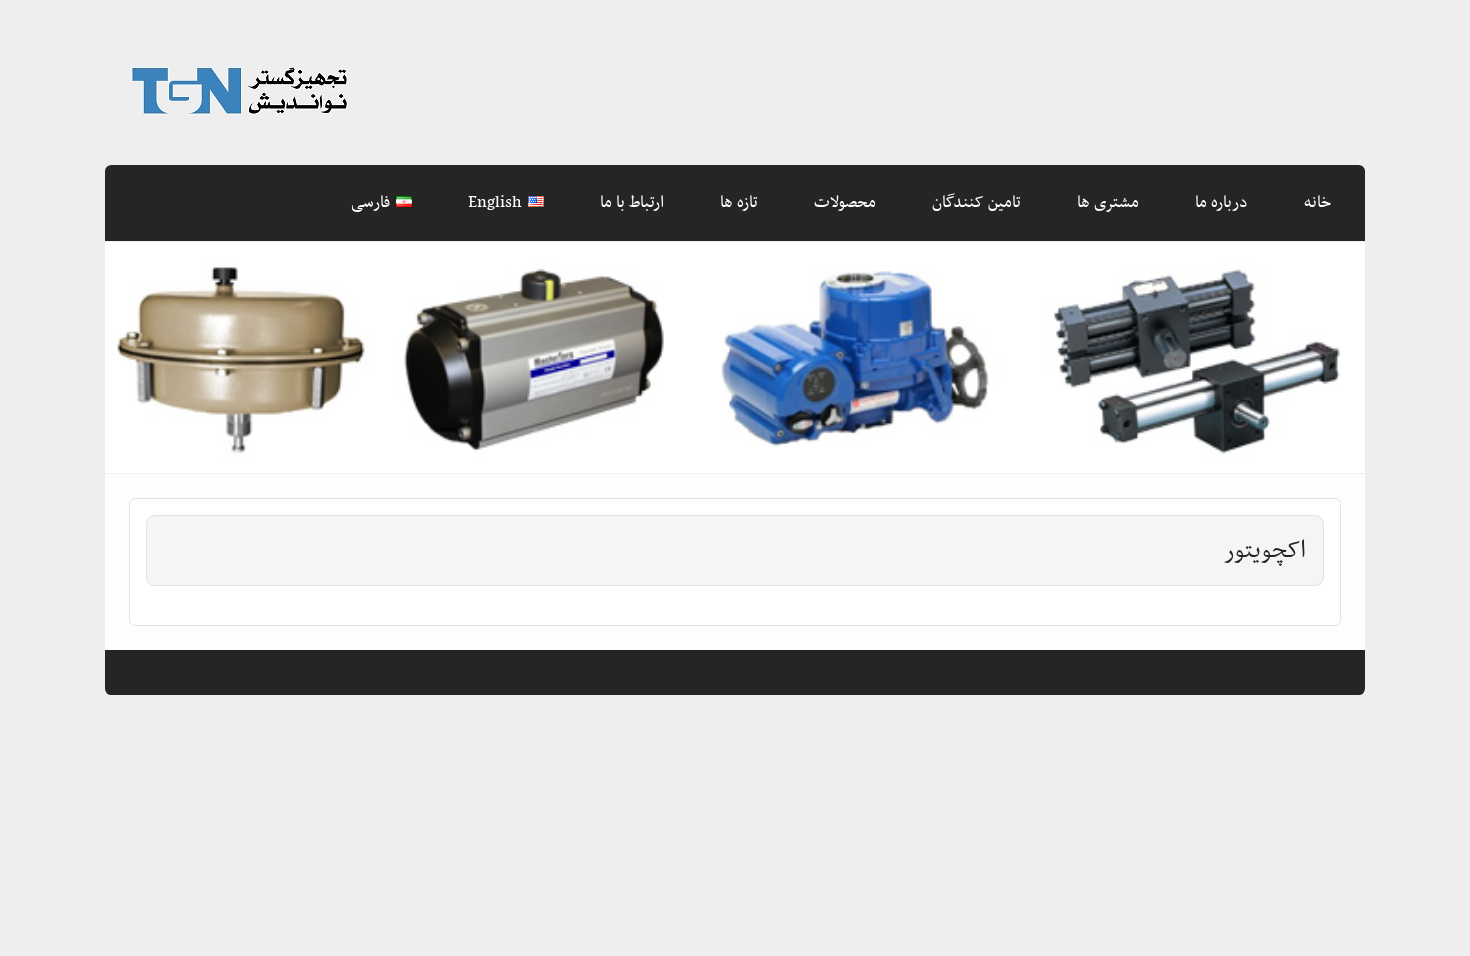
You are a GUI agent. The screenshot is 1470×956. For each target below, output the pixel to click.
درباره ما (1221, 203)
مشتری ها (1108, 203)
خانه (1317, 203)
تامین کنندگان (976, 203)
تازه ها (739, 203)
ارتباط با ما (632, 203)
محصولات (845, 203)
